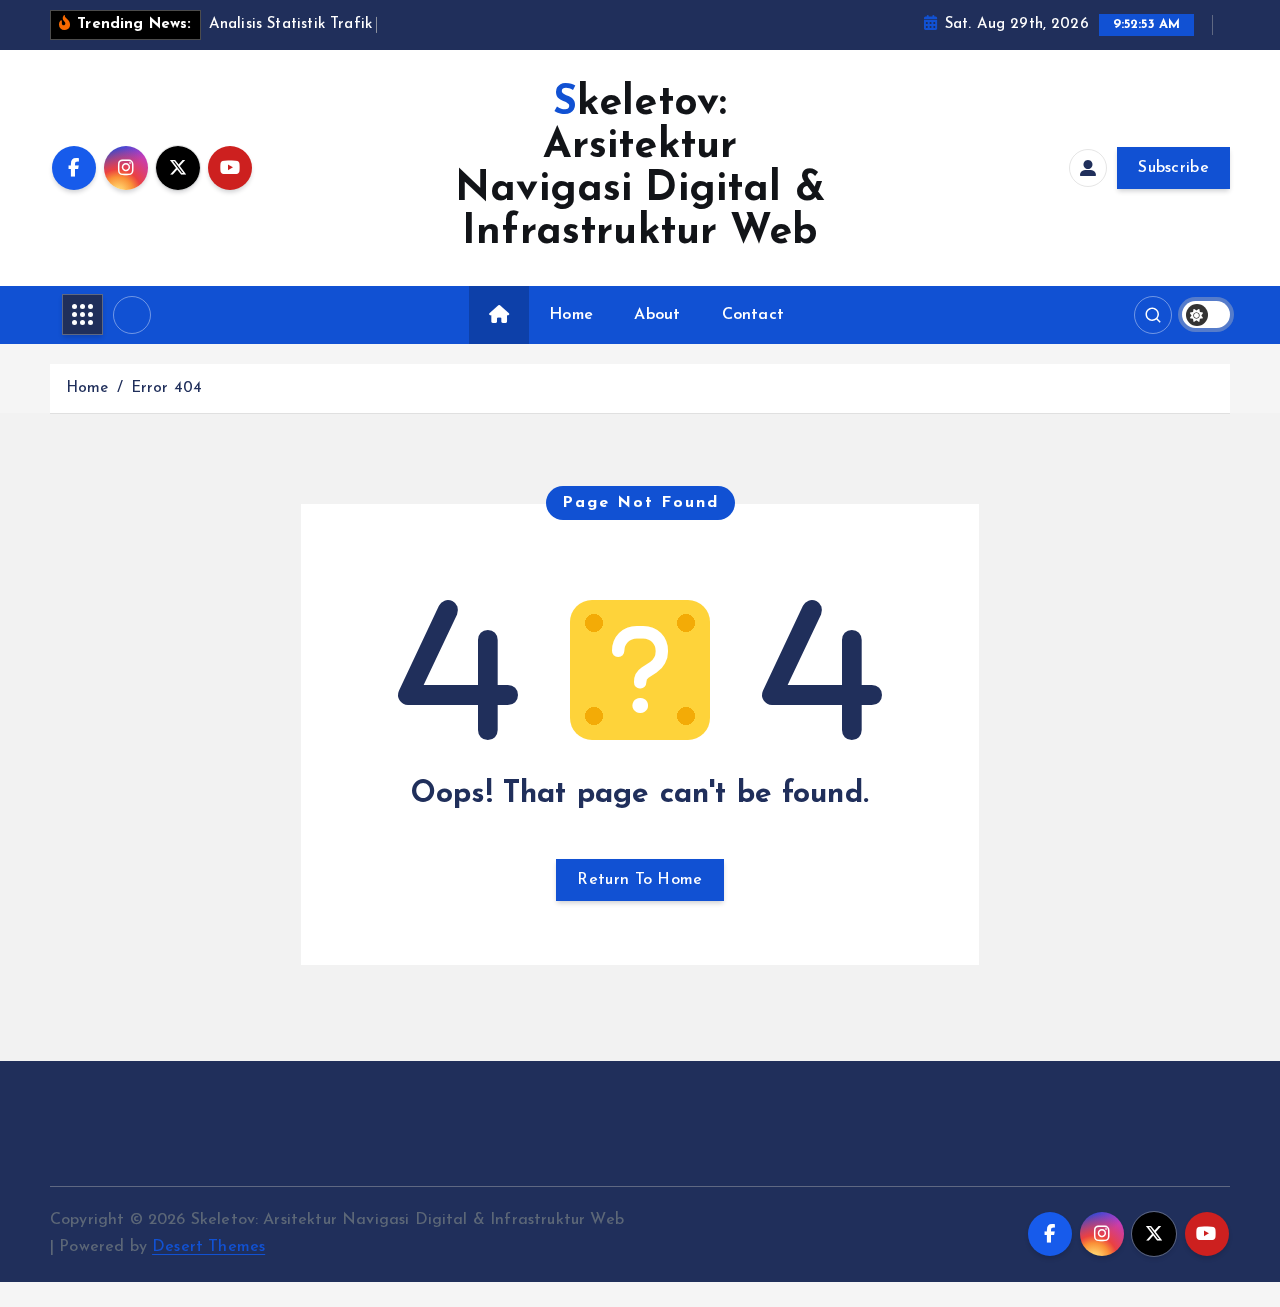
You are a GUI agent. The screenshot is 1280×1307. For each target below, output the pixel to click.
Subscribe (1173, 168)
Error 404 (166, 388)
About (657, 315)
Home (571, 315)
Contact (753, 315)
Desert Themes (208, 1247)
